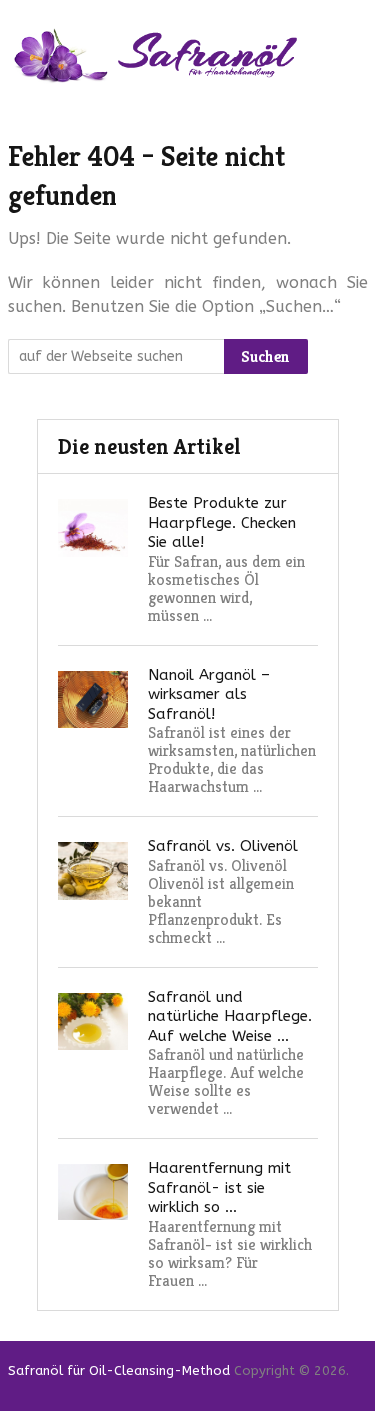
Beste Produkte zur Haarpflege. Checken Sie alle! (222, 522)
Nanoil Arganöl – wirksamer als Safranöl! (209, 694)
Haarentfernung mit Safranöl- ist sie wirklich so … (219, 1187)
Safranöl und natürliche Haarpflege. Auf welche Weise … (230, 1016)
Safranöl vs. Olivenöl (223, 846)
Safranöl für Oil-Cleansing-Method (119, 1370)
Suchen (265, 356)
